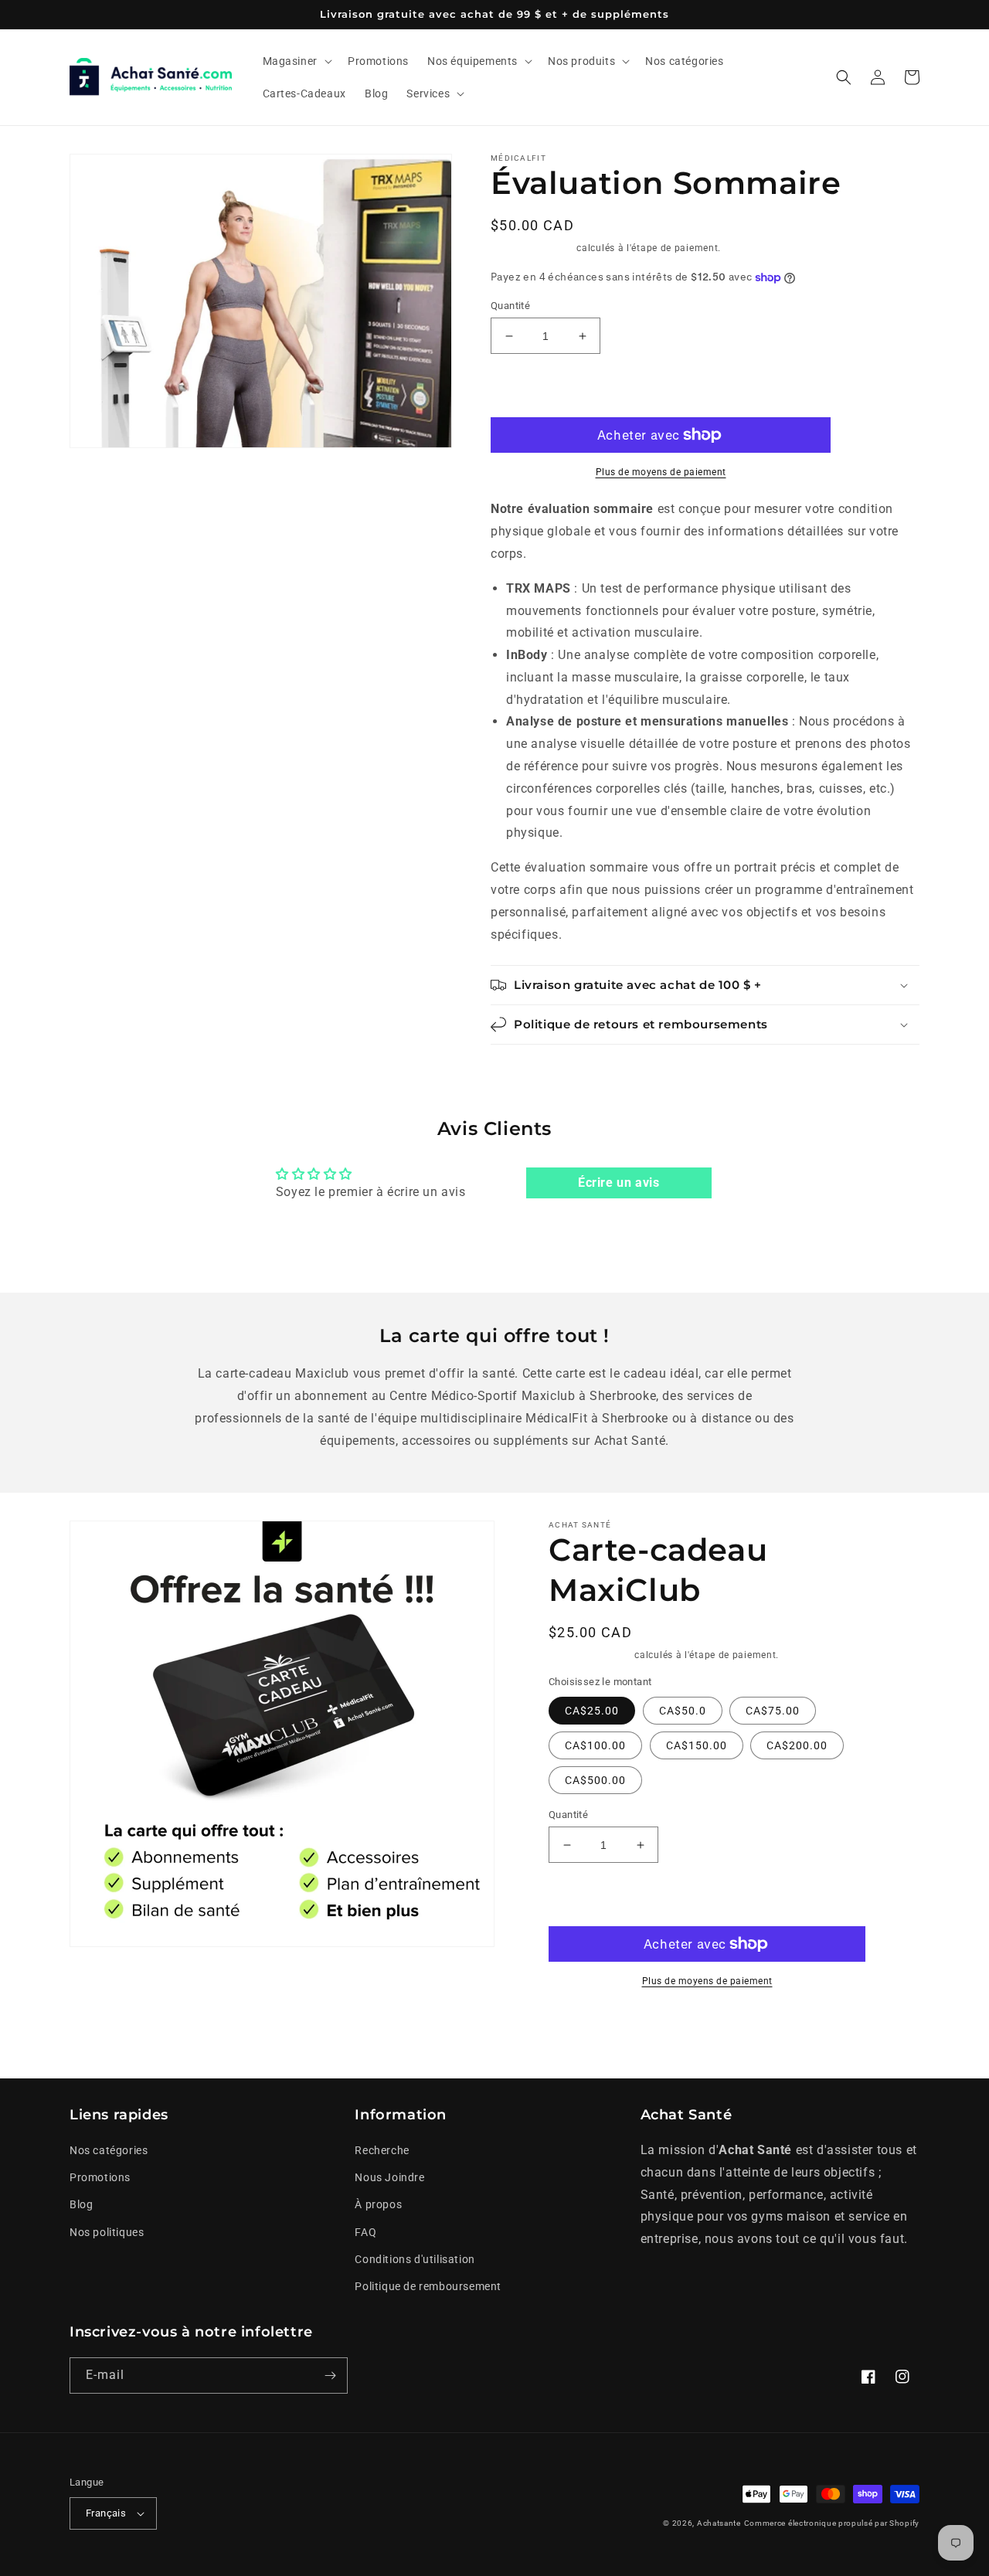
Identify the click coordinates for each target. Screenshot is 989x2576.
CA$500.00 (595, 1780)
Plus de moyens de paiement (661, 472)
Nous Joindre (389, 2177)
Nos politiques (107, 2232)
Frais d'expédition (532, 248)
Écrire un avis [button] (619, 1183)
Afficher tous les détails (785, 2028)
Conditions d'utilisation (415, 2259)
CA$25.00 (592, 1711)
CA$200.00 (797, 1745)
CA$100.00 (595, 1745)
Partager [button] (532, 1065)
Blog (81, 2204)
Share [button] (581, 2028)
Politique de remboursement (428, 2286)
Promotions (100, 2177)
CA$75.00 (773, 1711)
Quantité (510, 306)
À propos (378, 2204)
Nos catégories (109, 2150)
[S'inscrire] (330, 2375)
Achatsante (719, 2523)
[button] (296, 61)
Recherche (382, 2150)
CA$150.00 (697, 1745)
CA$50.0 (683, 1711)
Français (106, 2513)
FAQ (365, 2232)
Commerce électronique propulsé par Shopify (832, 2523)
